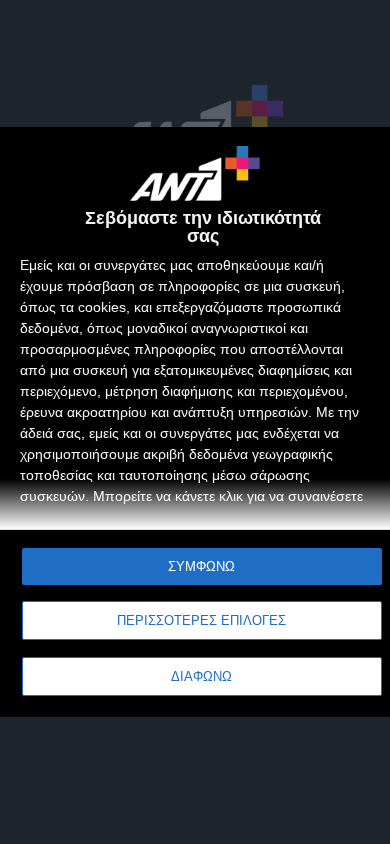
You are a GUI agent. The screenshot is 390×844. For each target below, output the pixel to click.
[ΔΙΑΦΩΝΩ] (354, 163)
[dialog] (195, 422)
